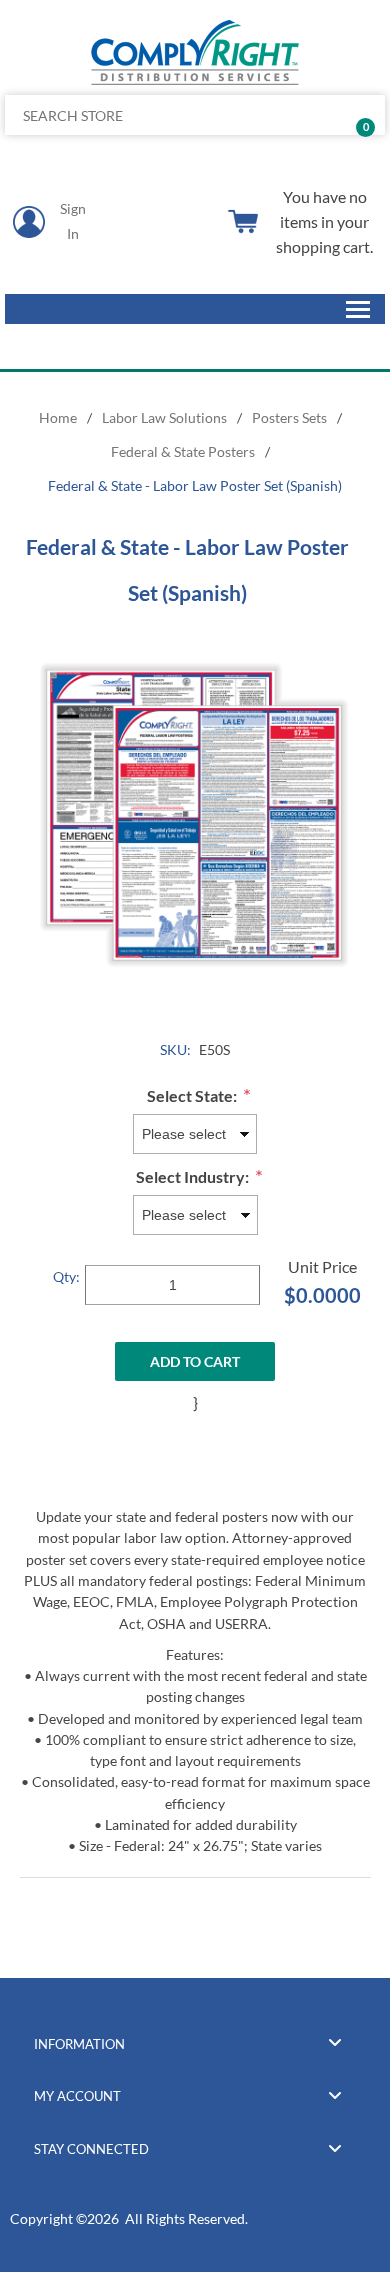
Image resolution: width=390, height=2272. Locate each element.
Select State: (193, 1095)
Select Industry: (194, 1177)
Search (362, 115)
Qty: (66, 1276)
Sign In (73, 221)
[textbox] (155, 115)
